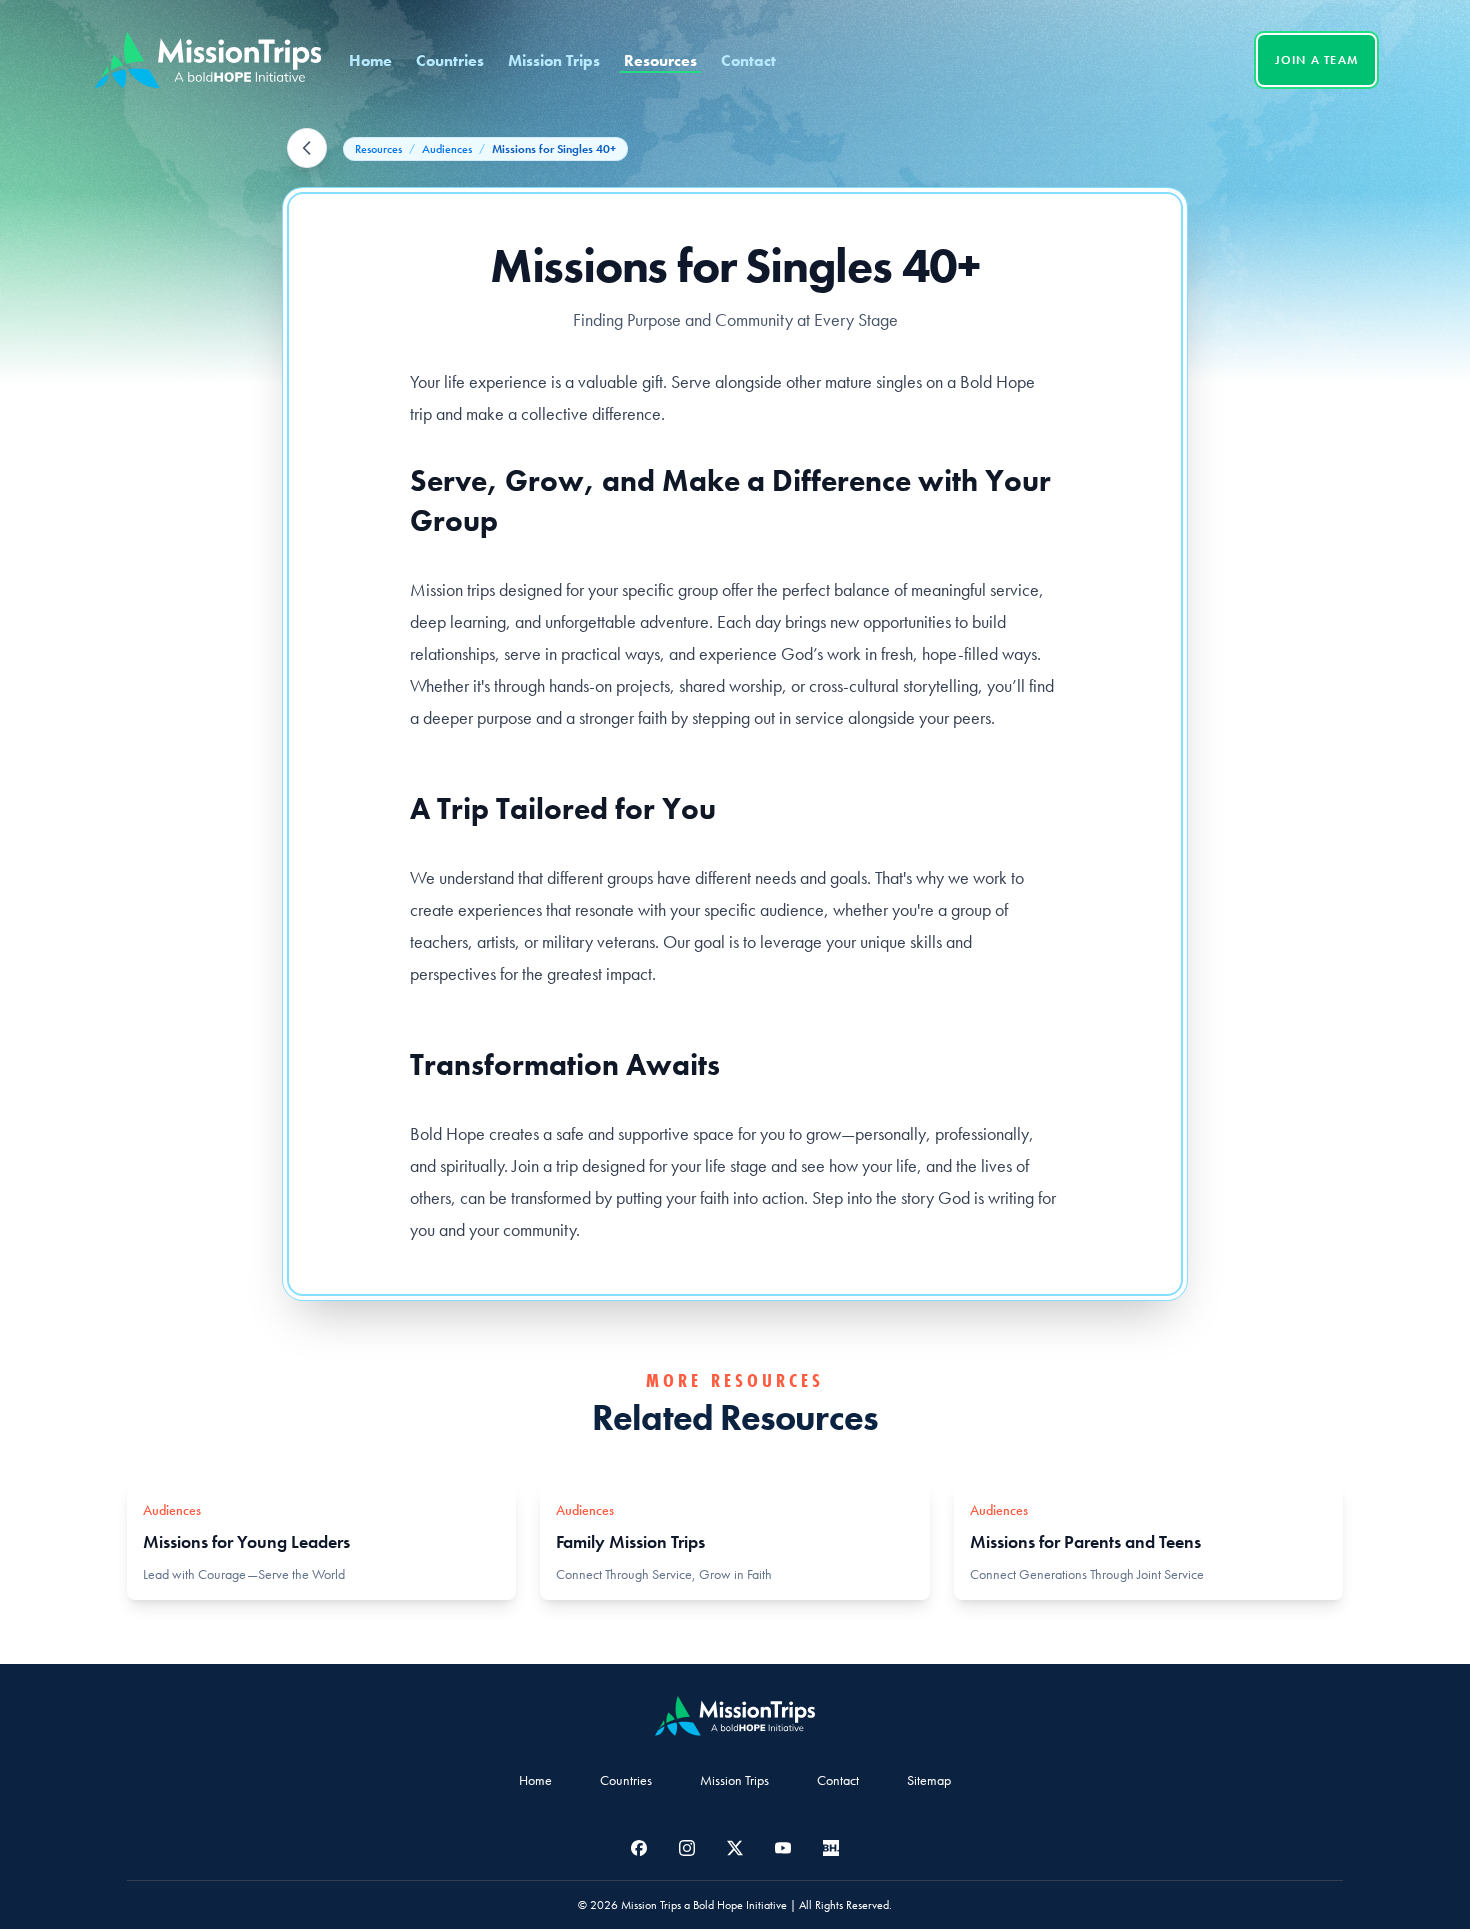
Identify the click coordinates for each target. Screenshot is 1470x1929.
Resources (660, 60)
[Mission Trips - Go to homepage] (208, 60)
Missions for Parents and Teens (1085, 1541)
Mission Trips (554, 60)
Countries (450, 60)
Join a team (1316, 60)
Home (370, 60)
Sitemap (929, 1780)
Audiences (447, 149)
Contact (748, 60)
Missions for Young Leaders (246, 1541)
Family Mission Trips (630, 1541)
